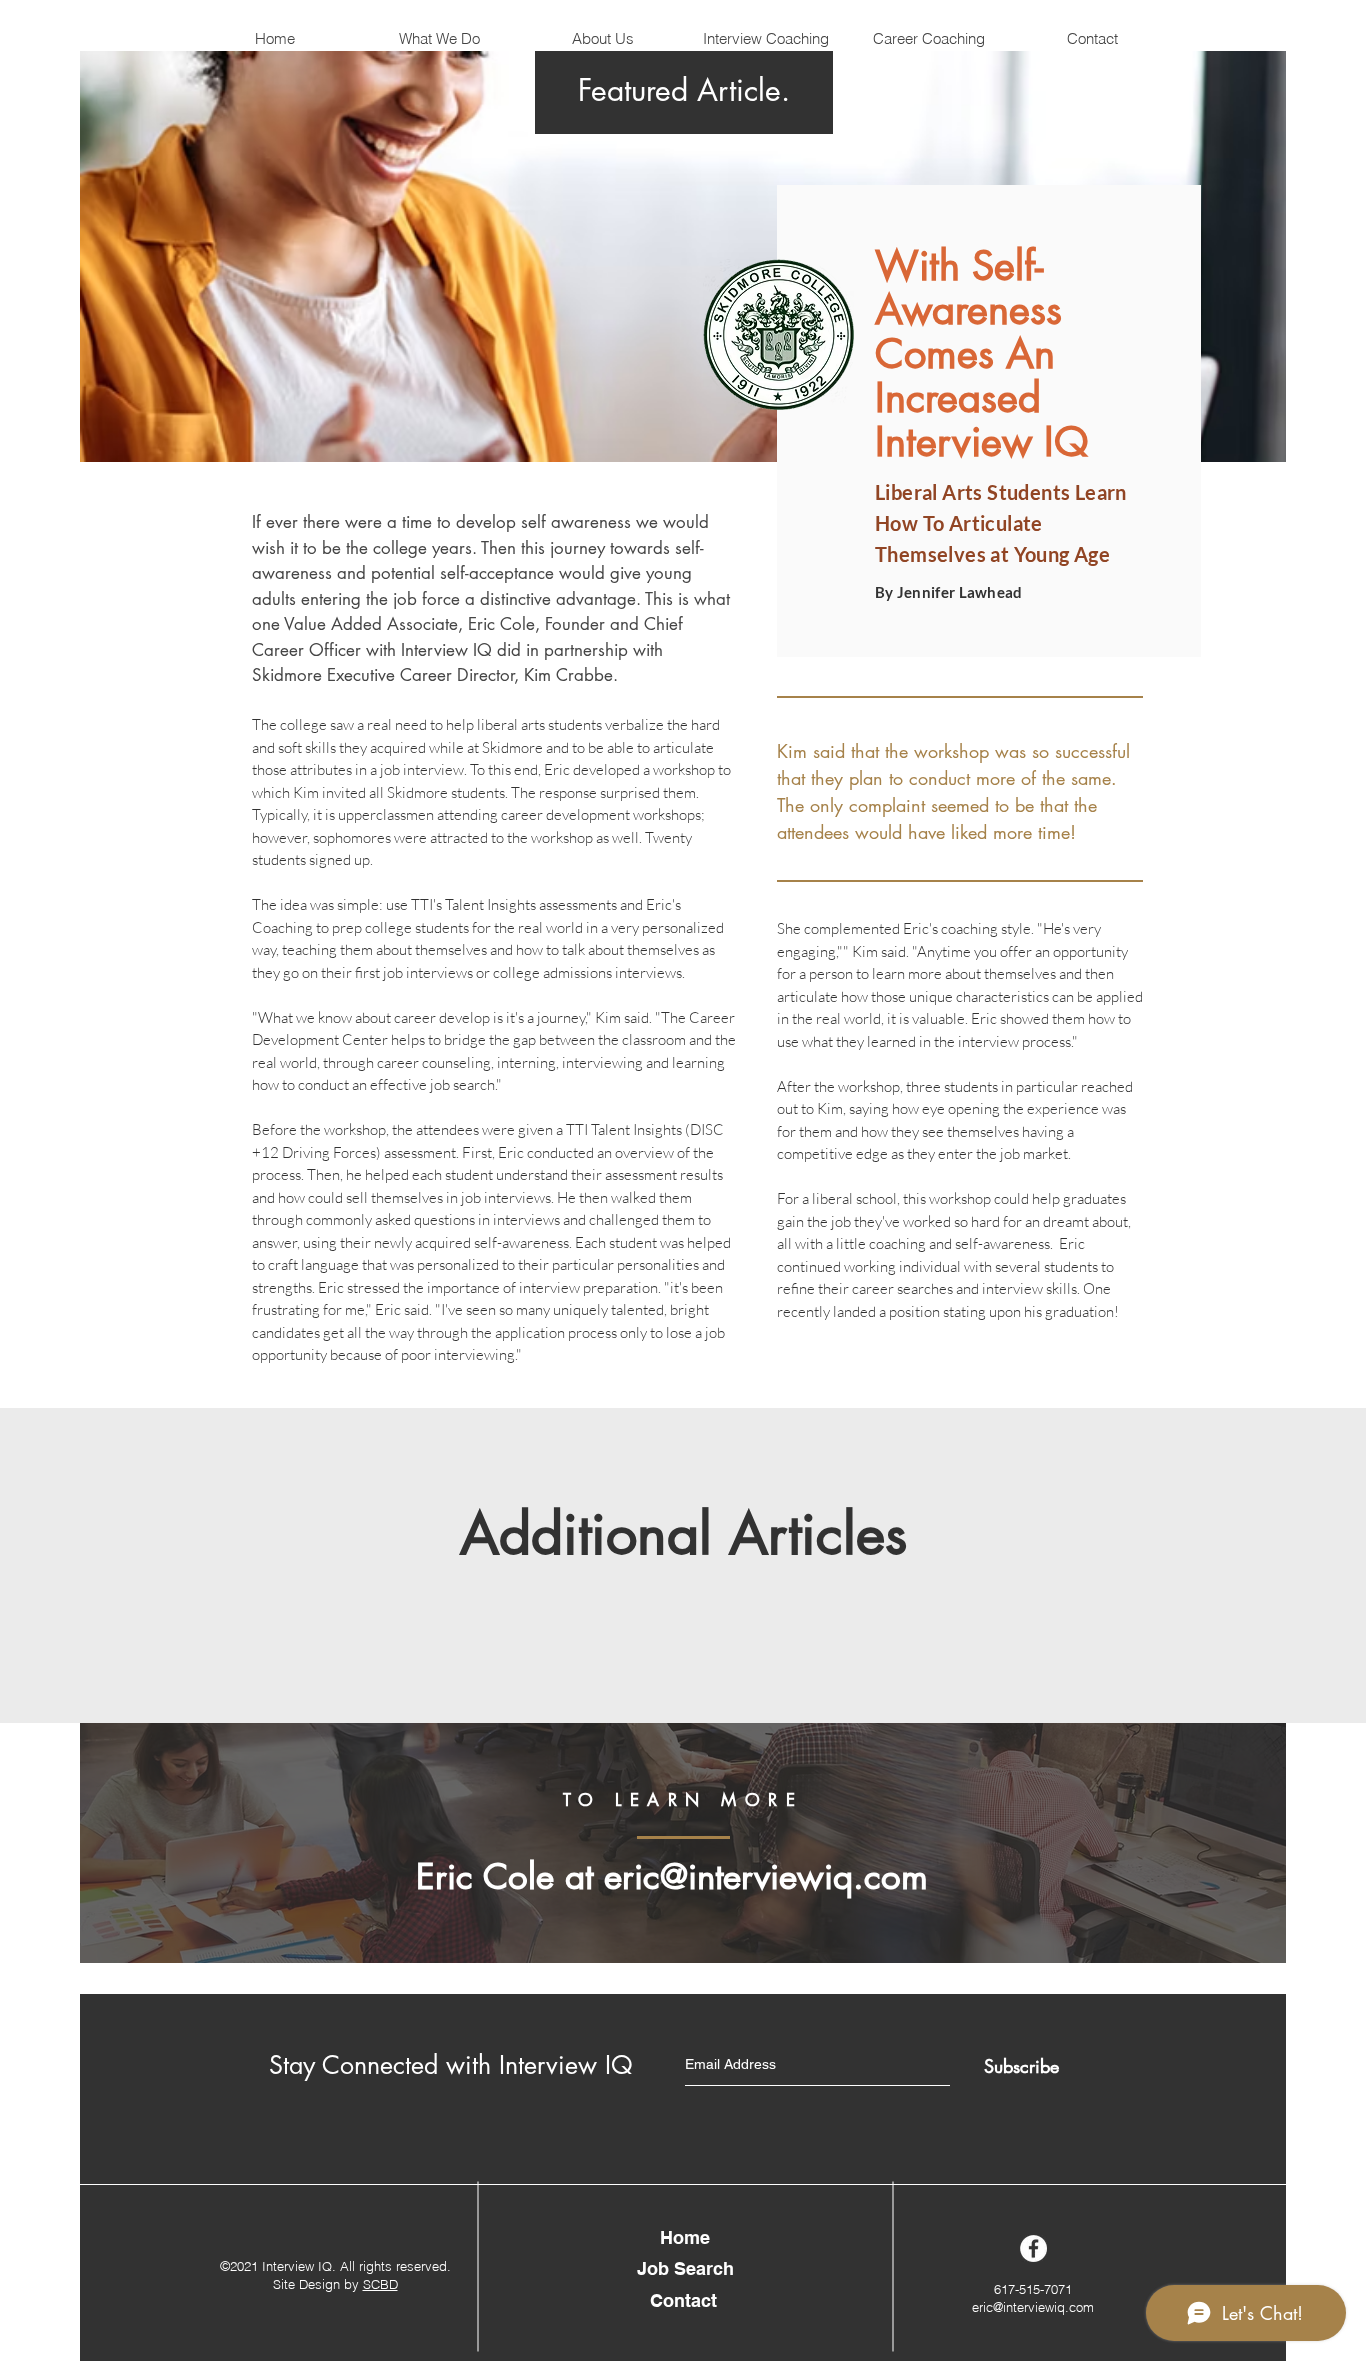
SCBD (380, 2284)
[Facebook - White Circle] (1033, 2248)
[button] (602, 39)
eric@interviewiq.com (766, 1876)
